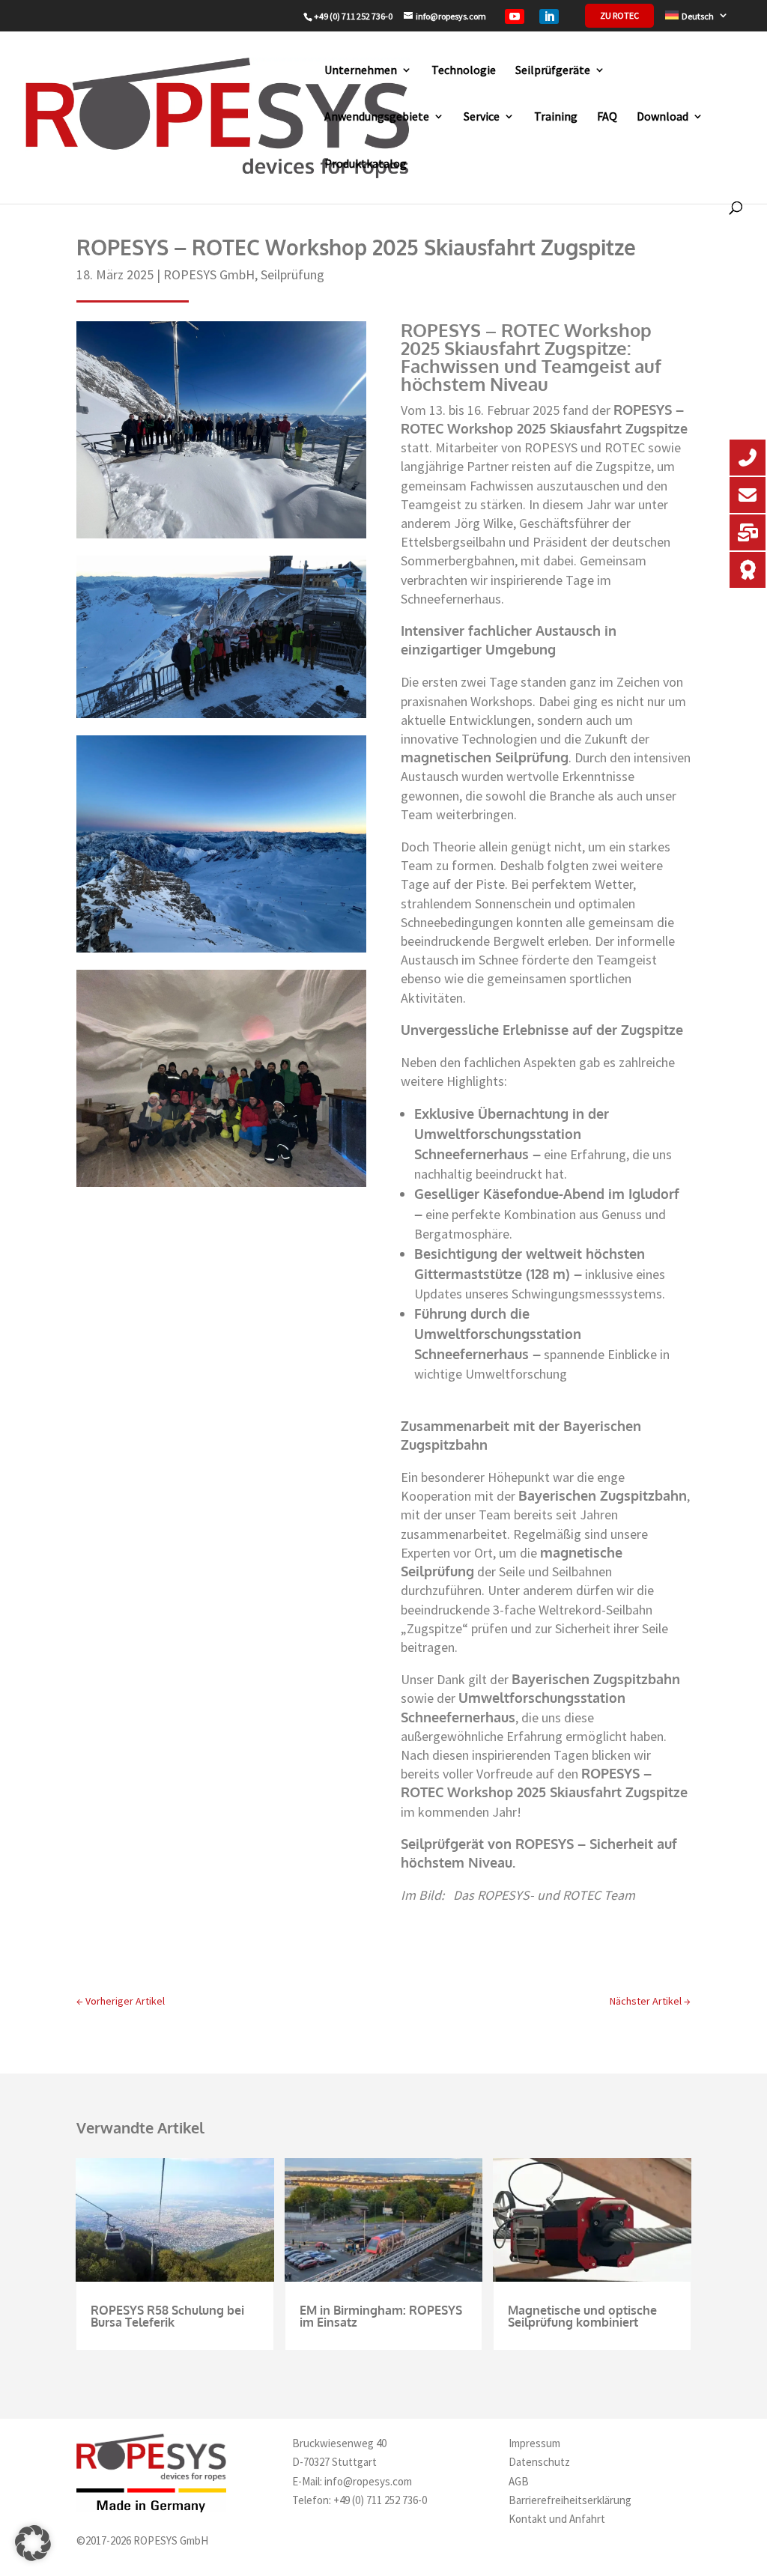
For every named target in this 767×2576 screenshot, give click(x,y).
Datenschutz (539, 2462)
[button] (33, 2543)
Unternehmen (361, 70)
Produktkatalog (366, 163)
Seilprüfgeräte (553, 70)
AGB (519, 2481)
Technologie (464, 70)
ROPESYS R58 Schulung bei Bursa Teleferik (167, 2316)
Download (663, 116)
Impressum (534, 2443)
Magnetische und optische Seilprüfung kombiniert (582, 2316)
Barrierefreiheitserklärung (570, 2500)
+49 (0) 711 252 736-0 (380, 2500)
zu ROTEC (619, 16)
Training (556, 116)
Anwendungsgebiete (377, 116)
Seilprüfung (292, 274)
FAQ (607, 116)
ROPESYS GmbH (209, 274)
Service (482, 116)
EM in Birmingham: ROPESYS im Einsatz (381, 2316)
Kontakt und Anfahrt (557, 2519)
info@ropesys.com (368, 2481)
